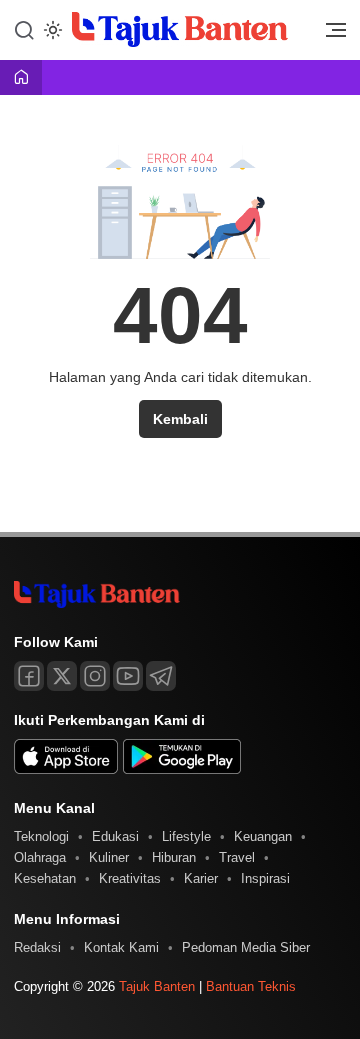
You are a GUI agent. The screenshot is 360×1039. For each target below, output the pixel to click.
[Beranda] (21, 78)
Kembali (180, 419)
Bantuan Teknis (251, 986)
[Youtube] (128, 676)
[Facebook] (29, 676)
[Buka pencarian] (24, 29)
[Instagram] (95, 676)
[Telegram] (161, 676)
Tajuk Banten (157, 986)
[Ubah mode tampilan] (51, 30)
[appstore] (66, 769)
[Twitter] (62, 676)
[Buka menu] (329, 35)
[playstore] (182, 769)
